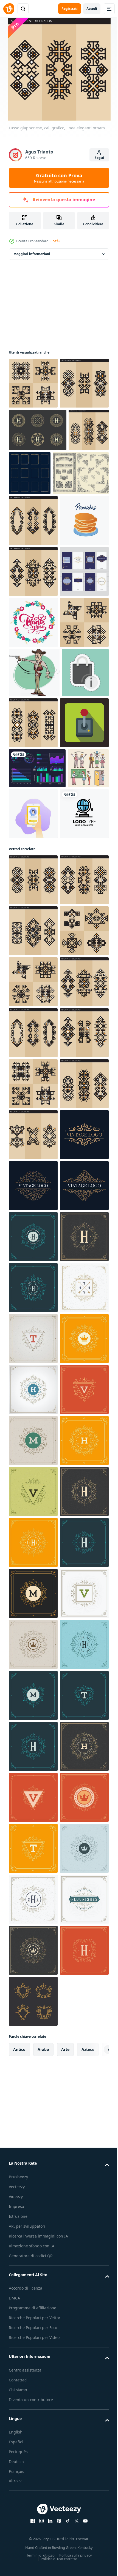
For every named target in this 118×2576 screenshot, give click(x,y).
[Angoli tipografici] (37, 568)
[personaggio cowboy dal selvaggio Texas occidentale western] (34, 920)
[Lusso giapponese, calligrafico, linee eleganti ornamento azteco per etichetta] (33, 434)
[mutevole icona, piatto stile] (33, 1021)
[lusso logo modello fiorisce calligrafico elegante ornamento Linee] (33, 2045)
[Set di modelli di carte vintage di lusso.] (33, 768)
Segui (99, 158)
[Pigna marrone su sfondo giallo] (82, 970)
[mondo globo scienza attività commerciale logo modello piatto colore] (33, 1163)
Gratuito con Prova (59, 178)
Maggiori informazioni (32, 254)
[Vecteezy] (9, 9)
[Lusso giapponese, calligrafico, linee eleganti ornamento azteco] (33, 383)
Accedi (92, 9)
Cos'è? (55, 241)
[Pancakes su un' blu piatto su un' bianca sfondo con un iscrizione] (33, 666)
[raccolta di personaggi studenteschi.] (29, 1107)
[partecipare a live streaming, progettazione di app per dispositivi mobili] (76, 1112)
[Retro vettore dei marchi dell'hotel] (38, 481)
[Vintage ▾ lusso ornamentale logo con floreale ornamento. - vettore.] (33, 1790)
